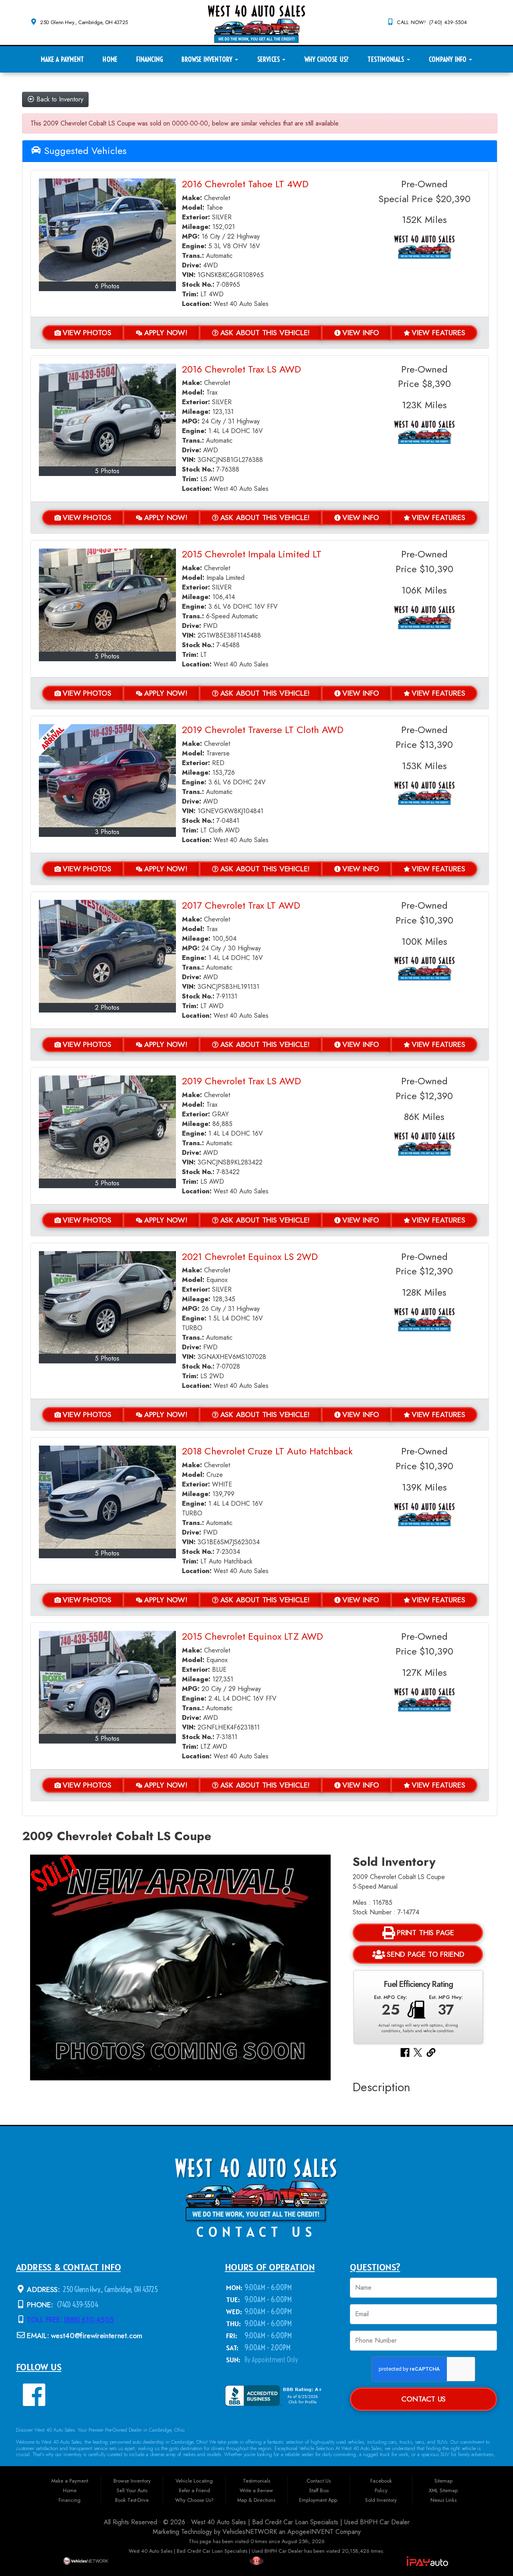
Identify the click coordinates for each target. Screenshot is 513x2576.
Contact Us (423, 2399)
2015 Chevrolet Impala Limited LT (252, 554)
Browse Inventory (208, 59)
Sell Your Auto (132, 2490)
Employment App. (319, 2500)
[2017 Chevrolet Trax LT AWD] (107, 951)
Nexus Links (443, 2500)
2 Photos (107, 1008)
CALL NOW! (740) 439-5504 (432, 22)
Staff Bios (319, 2490)
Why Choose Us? (327, 59)
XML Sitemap (443, 2490)
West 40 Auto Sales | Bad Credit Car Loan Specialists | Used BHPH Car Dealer (300, 2522)
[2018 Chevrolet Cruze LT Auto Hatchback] (107, 1497)
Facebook (381, 2481)
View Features (438, 333)
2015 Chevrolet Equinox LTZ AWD (252, 1636)
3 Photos (107, 832)
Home (110, 59)
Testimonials (387, 59)
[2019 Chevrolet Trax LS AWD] (107, 1127)
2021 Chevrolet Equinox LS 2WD (250, 1257)
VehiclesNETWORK (250, 2532)
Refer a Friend (194, 2490)
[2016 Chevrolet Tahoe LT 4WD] (107, 230)
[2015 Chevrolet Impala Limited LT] (107, 600)
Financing (149, 59)
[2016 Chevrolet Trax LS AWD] (107, 415)
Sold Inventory (381, 2500)
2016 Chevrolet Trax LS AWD (241, 369)
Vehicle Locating (194, 2481)
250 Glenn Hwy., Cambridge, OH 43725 (84, 22)
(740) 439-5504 (77, 2305)
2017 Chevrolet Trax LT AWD (241, 905)
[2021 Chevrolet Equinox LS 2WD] (107, 1303)
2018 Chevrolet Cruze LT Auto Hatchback (267, 1451)
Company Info (448, 59)
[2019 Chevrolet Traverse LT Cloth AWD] (107, 776)
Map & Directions (256, 2500)
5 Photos (107, 471)
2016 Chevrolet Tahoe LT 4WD (245, 184)
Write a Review (256, 2490)
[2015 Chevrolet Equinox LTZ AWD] (107, 1682)
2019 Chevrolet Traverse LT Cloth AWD (263, 730)
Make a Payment (62, 59)
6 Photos (107, 286)
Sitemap (443, 2481)
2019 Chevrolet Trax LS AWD (241, 1081)
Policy (381, 2490)
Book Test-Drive (132, 2500)
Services (270, 59)
